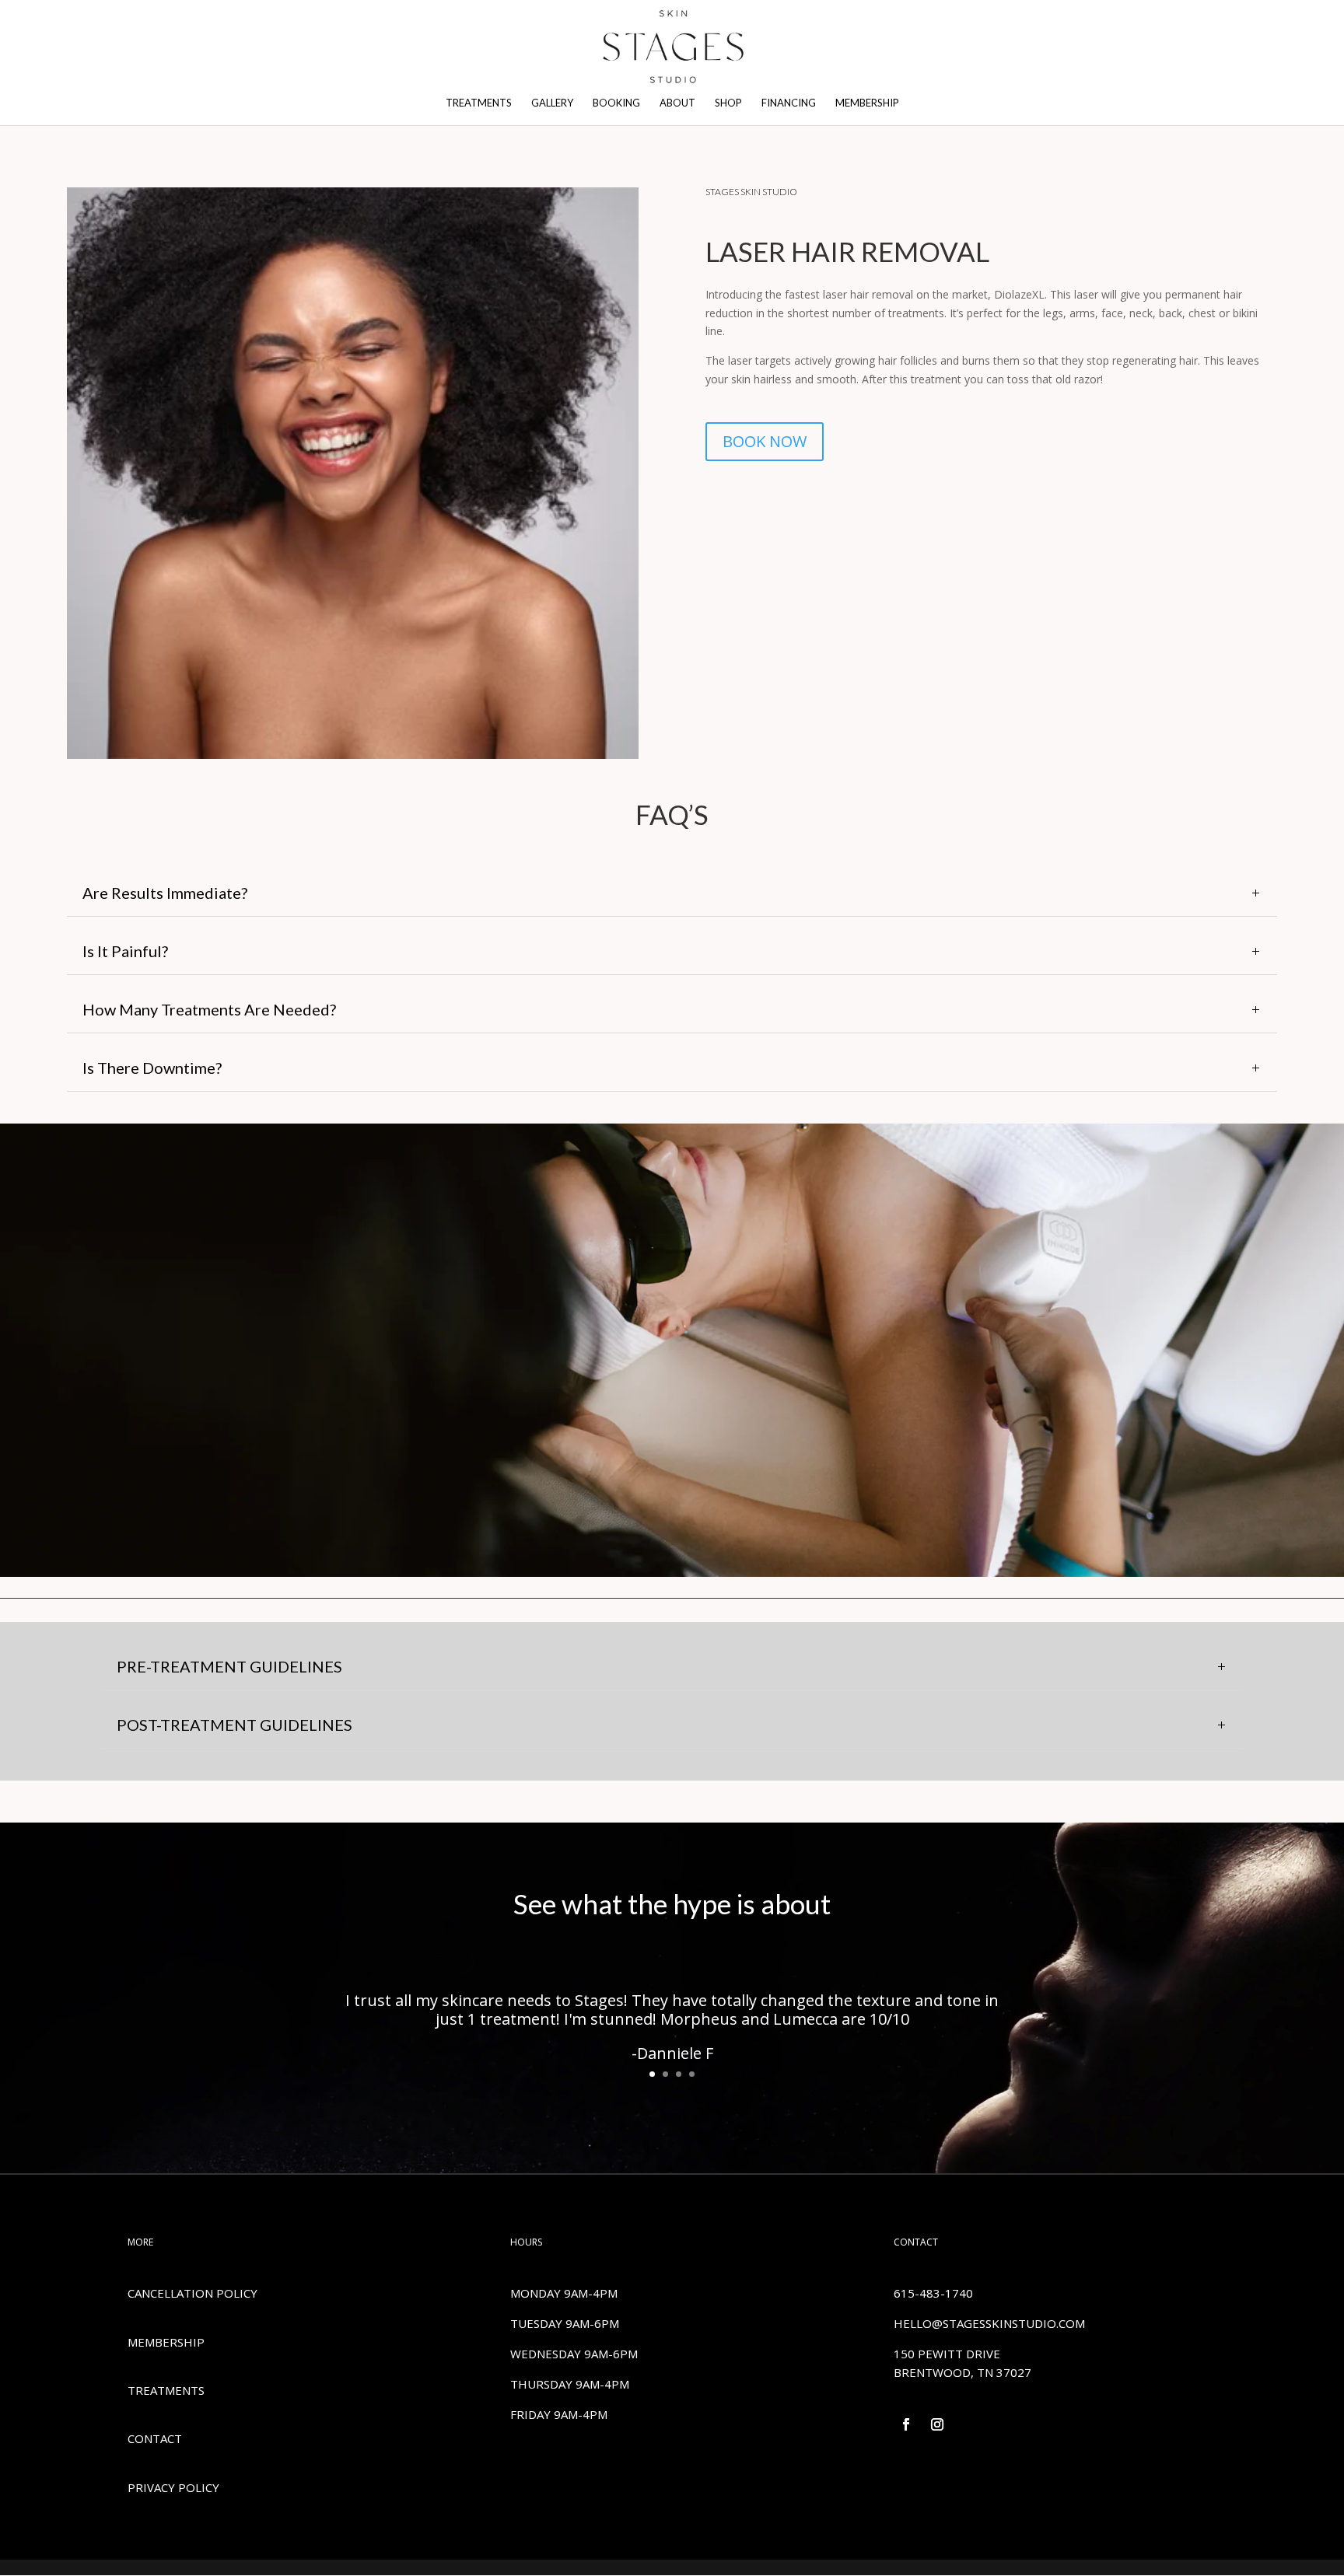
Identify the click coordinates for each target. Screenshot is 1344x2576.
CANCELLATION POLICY (192, 2293)
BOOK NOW (765, 441)
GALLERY (552, 103)
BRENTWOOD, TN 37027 (962, 2372)
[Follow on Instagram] (937, 2424)
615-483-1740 (933, 2293)
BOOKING (616, 103)
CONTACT (155, 2438)
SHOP (728, 103)
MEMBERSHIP (867, 103)
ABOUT (677, 103)
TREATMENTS (479, 103)
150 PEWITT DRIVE (947, 2354)
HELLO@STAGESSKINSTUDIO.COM (989, 2323)
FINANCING (789, 103)
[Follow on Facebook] (906, 2424)
